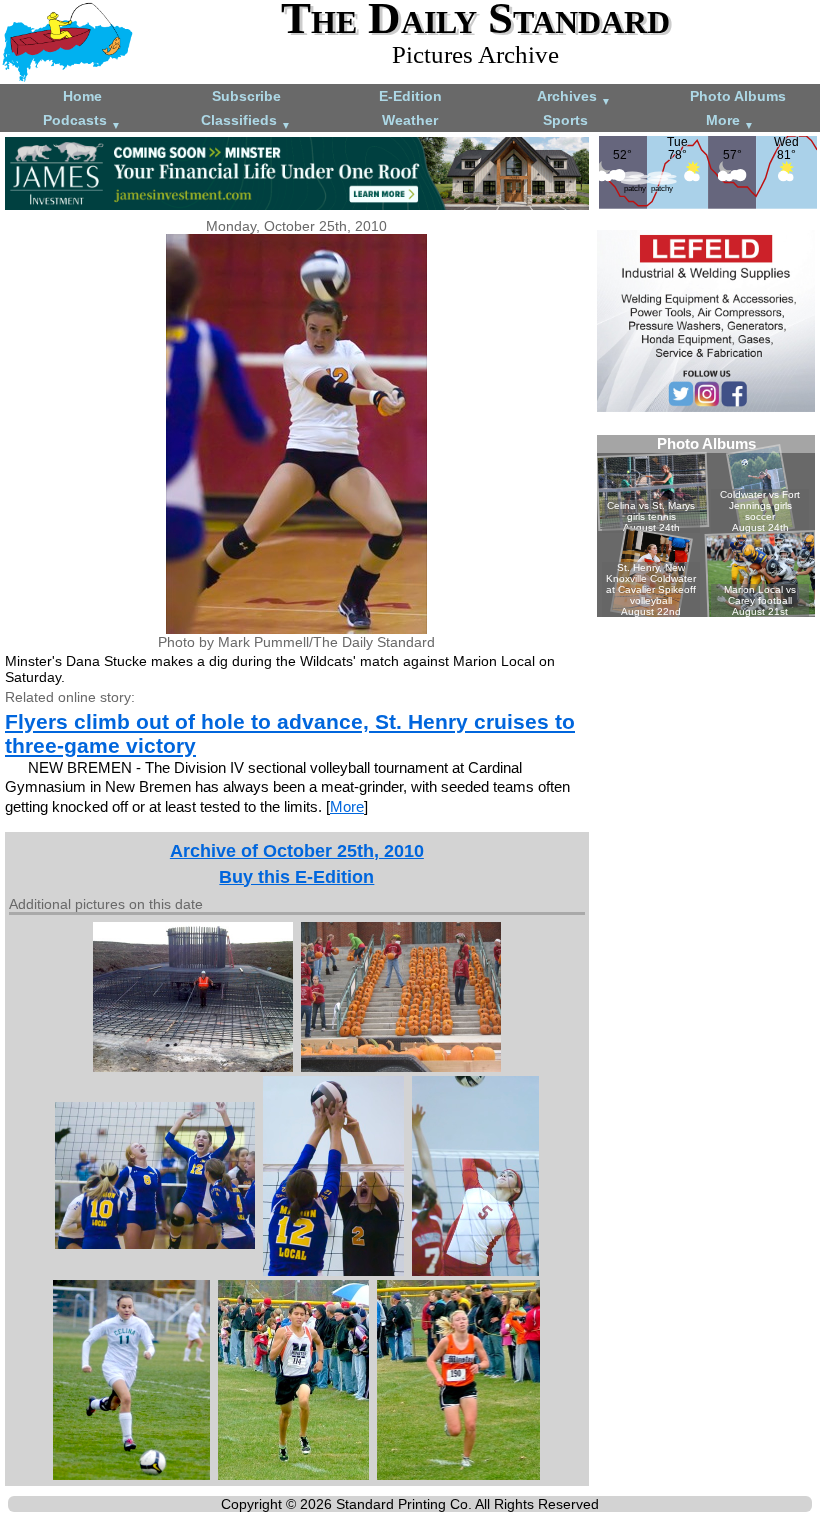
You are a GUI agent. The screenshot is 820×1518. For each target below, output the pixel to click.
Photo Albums (738, 96)
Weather (410, 120)
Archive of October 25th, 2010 (297, 851)
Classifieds (246, 121)
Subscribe (246, 96)
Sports (565, 120)
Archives (574, 97)
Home (82, 96)
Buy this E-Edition (296, 877)
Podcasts (82, 121)
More (730, 121)
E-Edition (410, 96)
